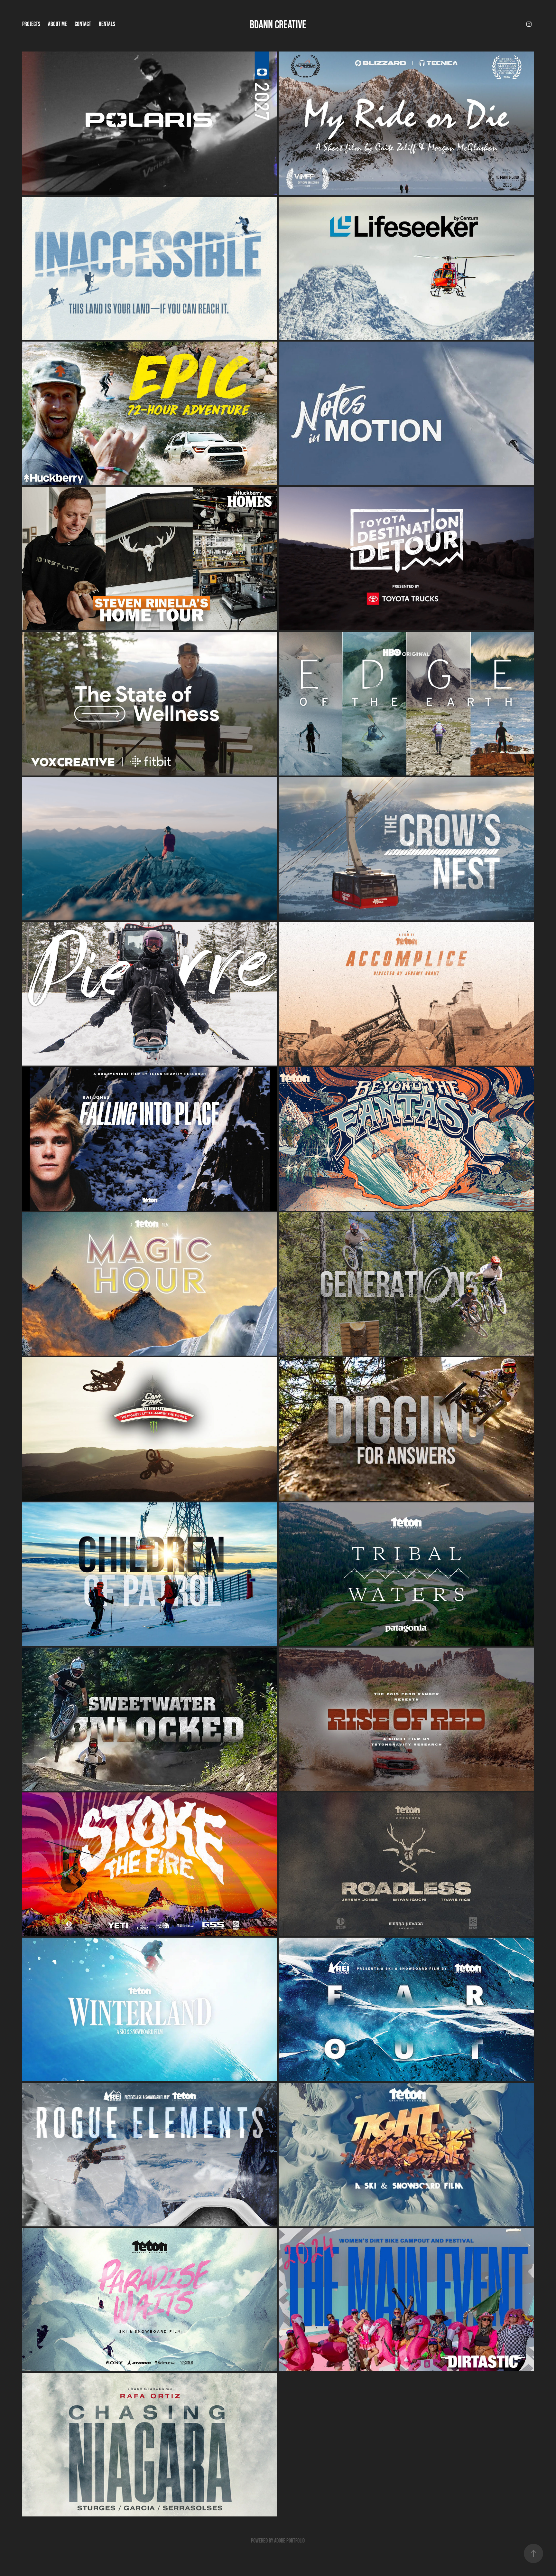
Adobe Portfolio (289, 2541)
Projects (31, 24)
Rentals (107, 24)
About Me (57, 24)
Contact (83, 24)
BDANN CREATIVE (278, 24)
